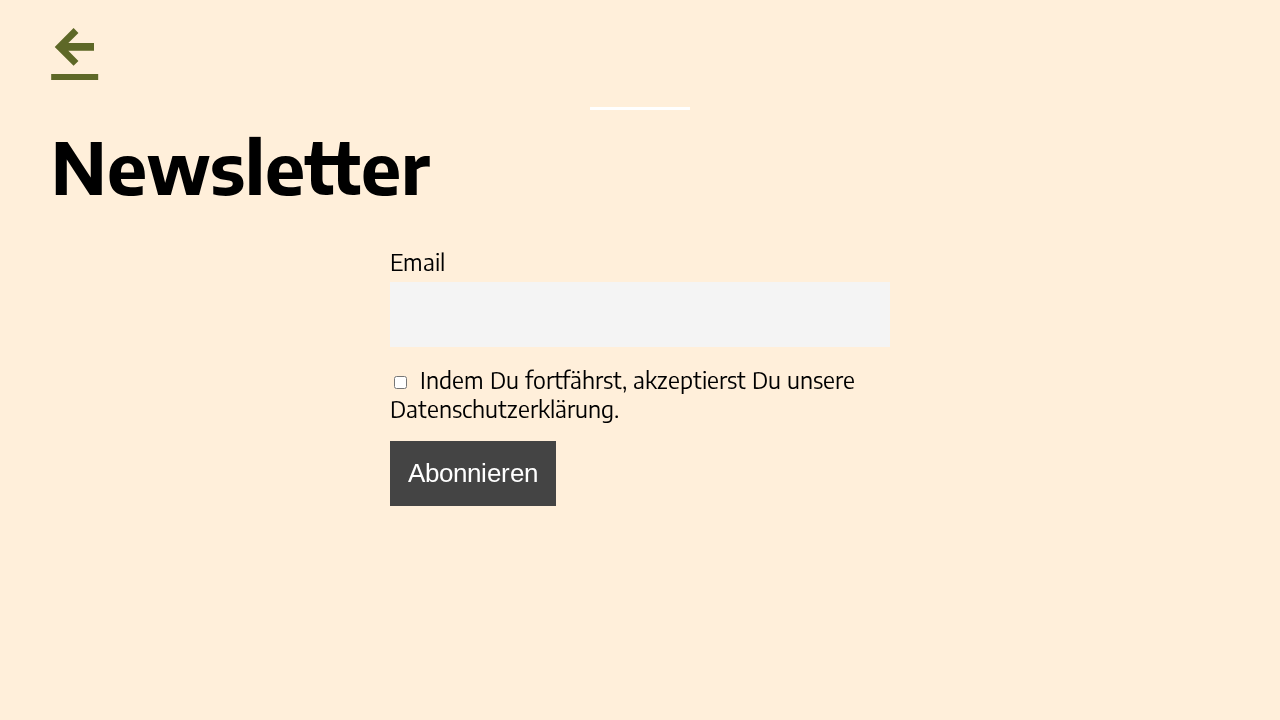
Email (417, 261)
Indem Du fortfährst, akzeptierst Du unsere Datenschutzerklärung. (622, 394)
